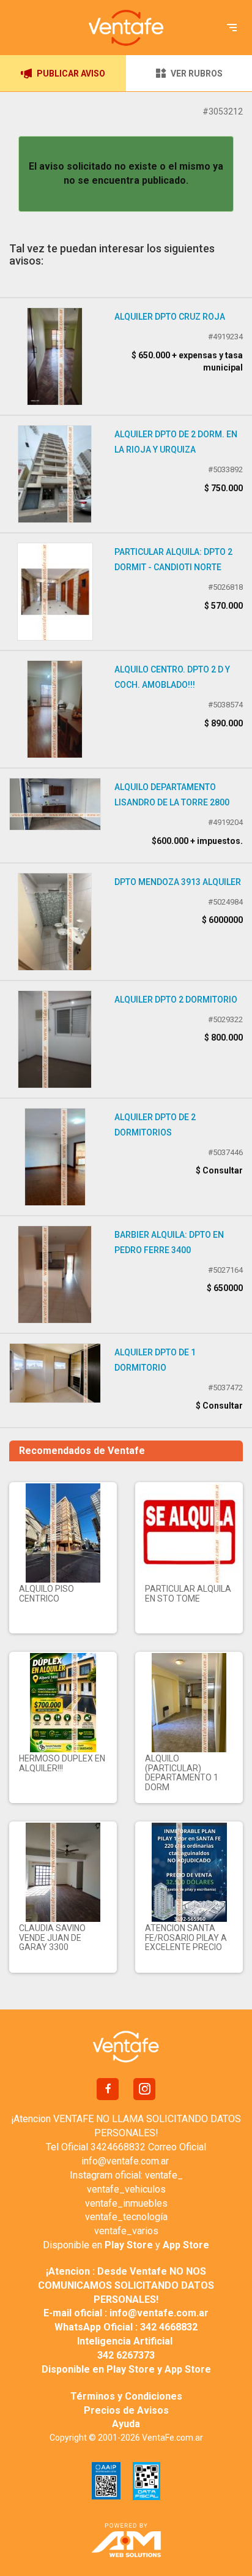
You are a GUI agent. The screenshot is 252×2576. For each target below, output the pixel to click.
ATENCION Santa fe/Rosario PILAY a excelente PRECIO (186, 1938)
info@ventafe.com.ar (125, 2161)
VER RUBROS (197, 73)
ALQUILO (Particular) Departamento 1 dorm (182, 1772)
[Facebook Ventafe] (108, 2089)
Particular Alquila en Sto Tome (188, 1593)
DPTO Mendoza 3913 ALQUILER (178, 882)
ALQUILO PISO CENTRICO (46, 1593)
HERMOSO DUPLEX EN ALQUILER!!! (62, 1763)
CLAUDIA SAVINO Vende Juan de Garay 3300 (52, 1938)
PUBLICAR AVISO (71, 73)
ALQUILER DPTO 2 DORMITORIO (176, 1000)
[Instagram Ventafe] (144, 2089)
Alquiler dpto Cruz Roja (170, 317)
